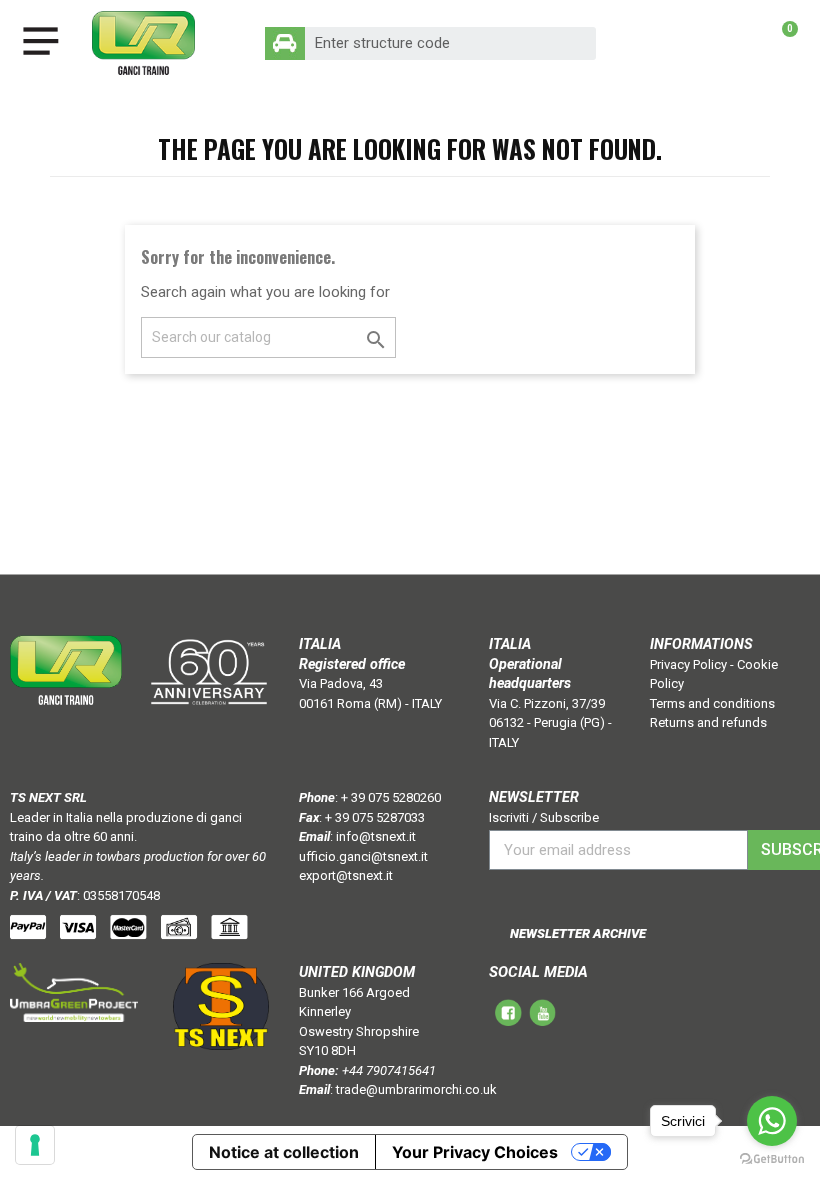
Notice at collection (284, 1152)
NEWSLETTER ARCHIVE (578, 933)
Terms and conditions (712, 703)
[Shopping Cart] (779, 43)
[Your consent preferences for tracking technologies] (35, 1145)
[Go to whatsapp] (772, 1121)
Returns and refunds (708, 722)
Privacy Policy (688, 664)
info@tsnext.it (376, 836)
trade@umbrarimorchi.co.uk (416, 1089)
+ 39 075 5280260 (391, 797)
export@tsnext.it (346, 875)
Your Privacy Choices (475, 1152)
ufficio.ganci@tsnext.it (363, 856)
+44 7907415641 (389, 1070)
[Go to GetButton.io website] (772, 1159)
